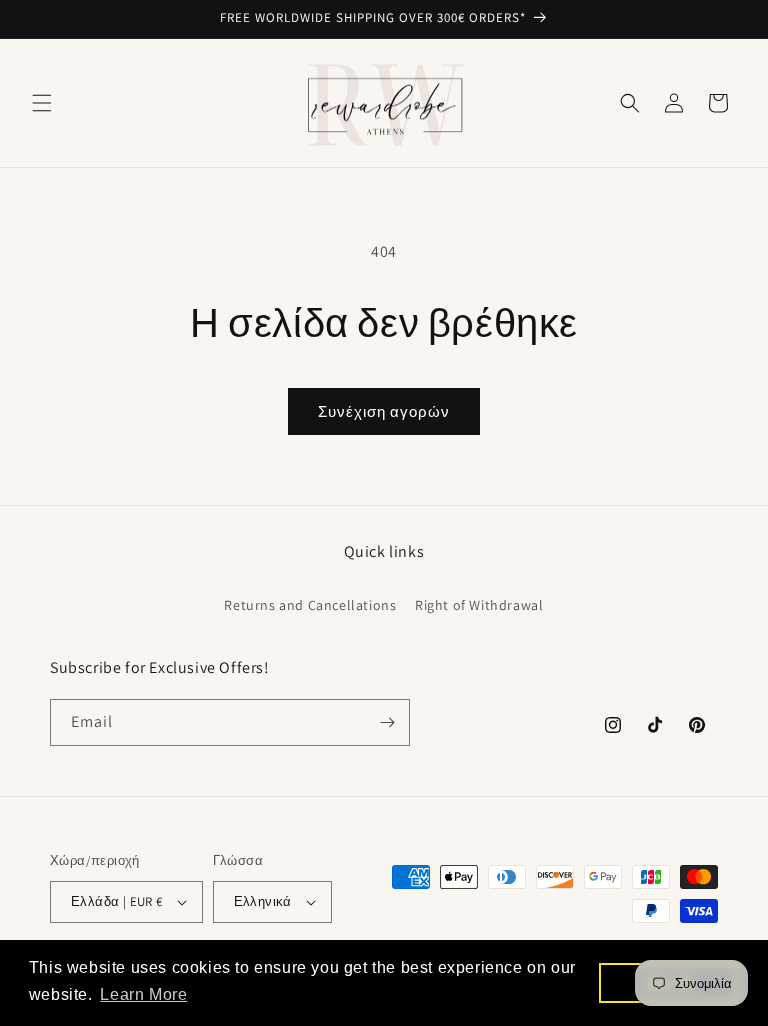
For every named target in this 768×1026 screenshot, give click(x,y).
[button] (42, 103)
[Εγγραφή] (387, 722)
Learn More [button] (143, 994)
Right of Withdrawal (479, 605)
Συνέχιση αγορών (384, 411)
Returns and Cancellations (310, 605)
